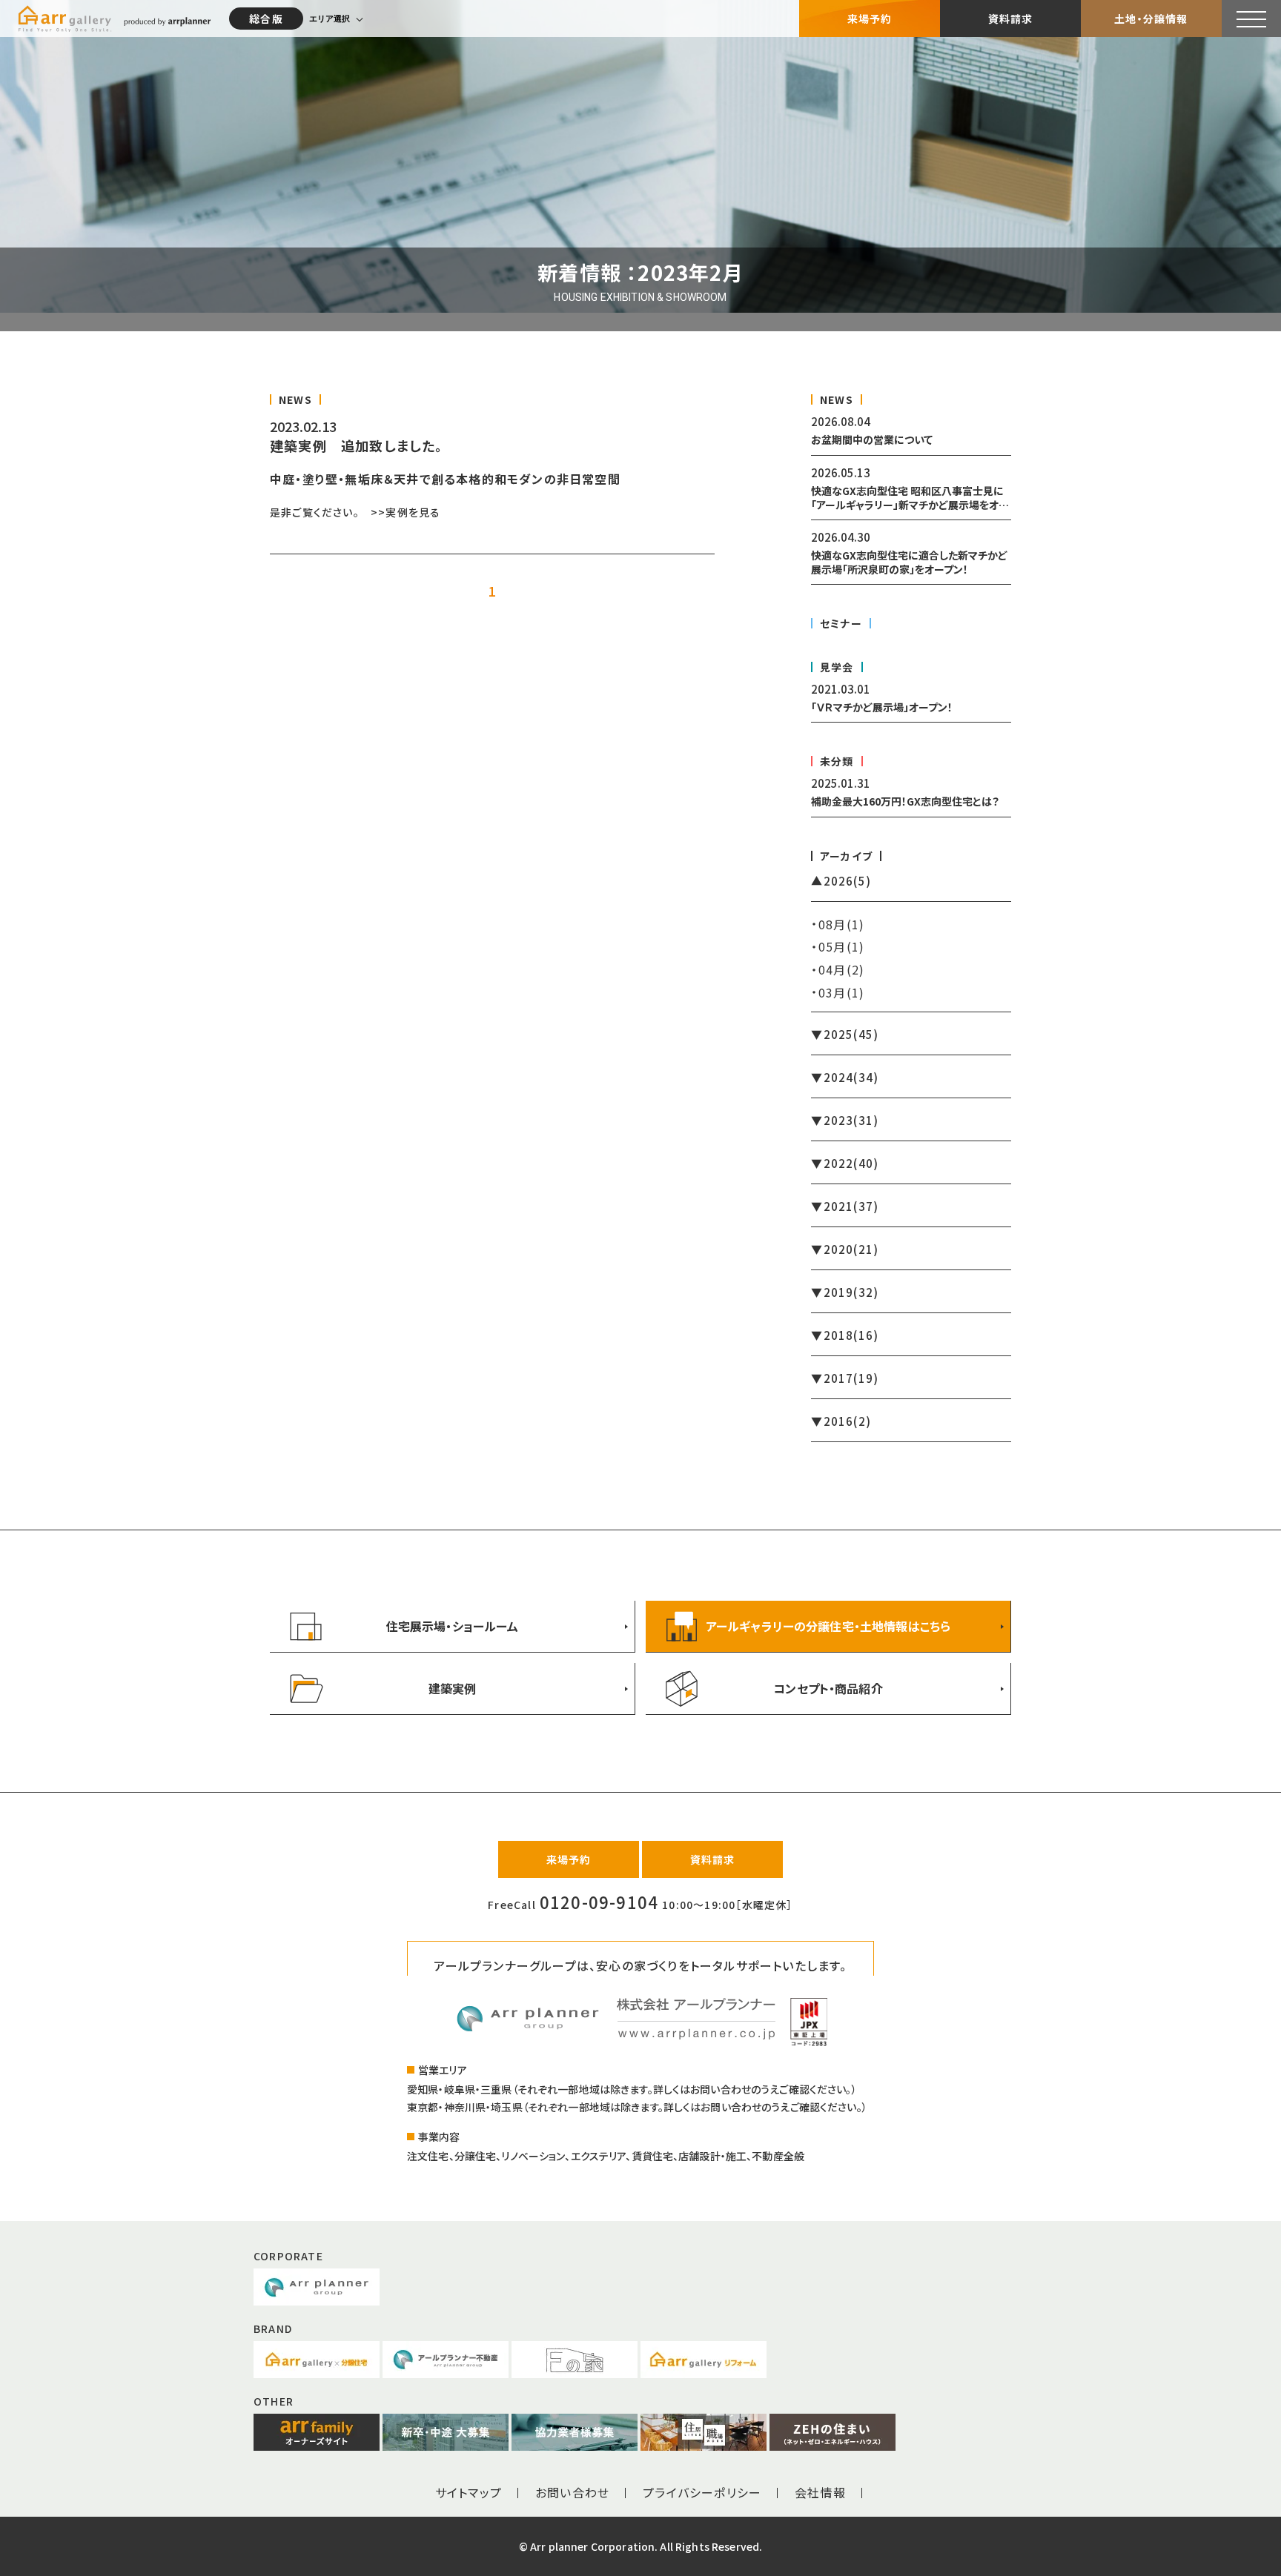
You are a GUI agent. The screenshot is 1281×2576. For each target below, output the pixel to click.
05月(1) (841, 946)
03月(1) (841, 992)
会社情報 (820, 2492)
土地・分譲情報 (1151, 19)
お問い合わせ (572, 2492)
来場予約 (870, 19)
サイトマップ (469, 2492)
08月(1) (841, 924)
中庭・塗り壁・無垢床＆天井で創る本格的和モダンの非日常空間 (445, 479)
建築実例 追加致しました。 (357, 445)
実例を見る (413, 512)
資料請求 (1011, 19)
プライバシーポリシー (702, 2492)
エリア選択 (330, 19)
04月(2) (841, 969)
